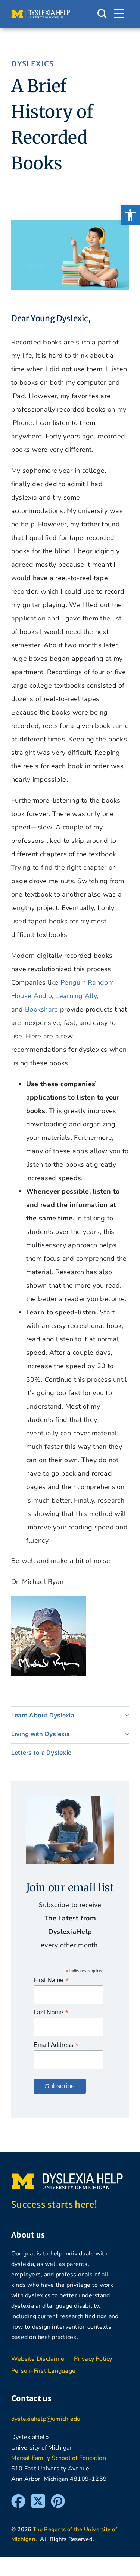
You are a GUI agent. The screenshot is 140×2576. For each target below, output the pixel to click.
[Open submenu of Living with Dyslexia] (125, 1734)
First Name (51, 1980)
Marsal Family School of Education (59, 2458)
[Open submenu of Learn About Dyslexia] (125, 1715)
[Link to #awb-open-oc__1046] (102, 14)
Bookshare (41, 1009)
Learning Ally (76, 996)
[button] (130, 215)
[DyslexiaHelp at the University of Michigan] (41, 13)
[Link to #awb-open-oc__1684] (119, 14)
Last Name (51, 2012)
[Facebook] (18, 2497)
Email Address (56, 2045)
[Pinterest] (58, 2497)
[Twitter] (38, 2497)
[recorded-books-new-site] (70, 223)
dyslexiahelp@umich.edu (46, 2419)
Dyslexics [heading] (32, 64)
